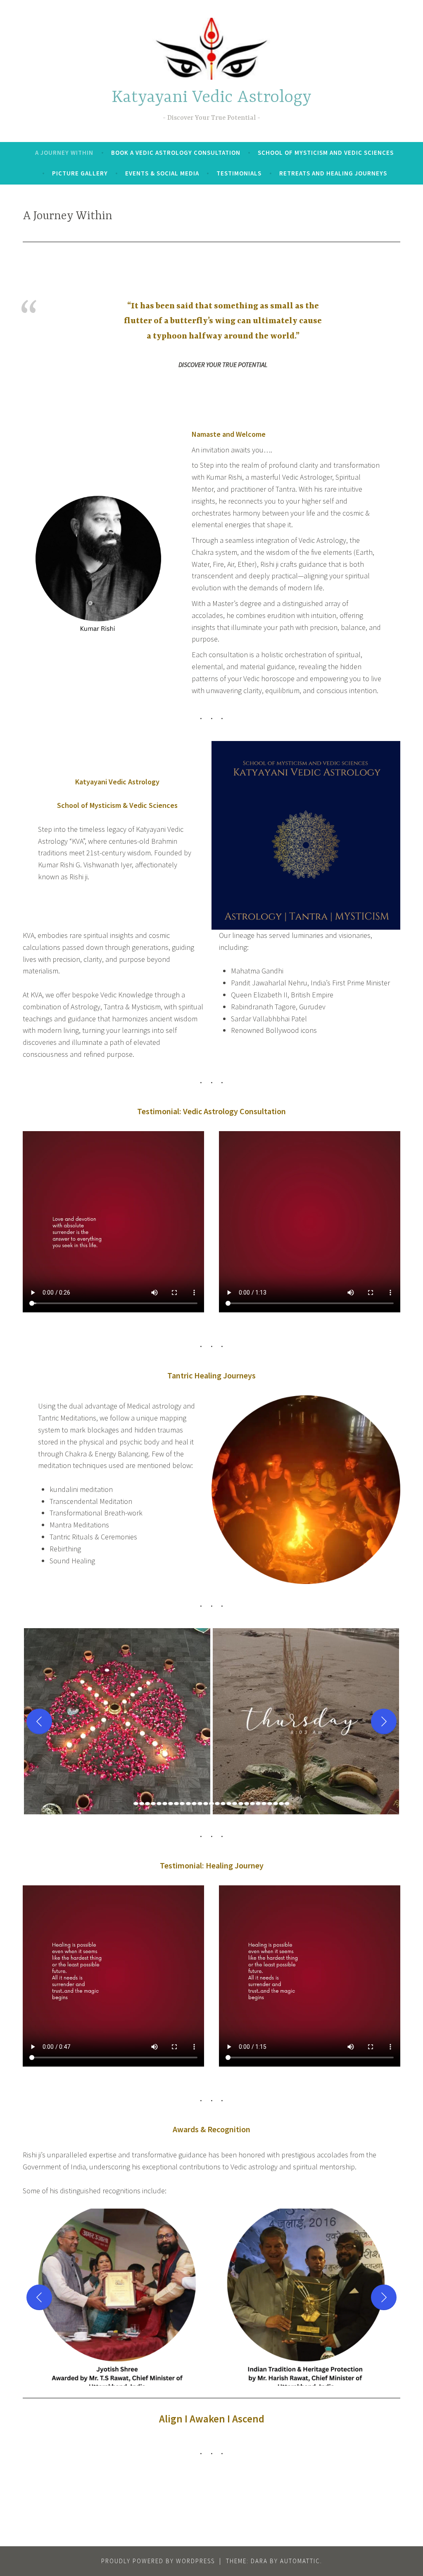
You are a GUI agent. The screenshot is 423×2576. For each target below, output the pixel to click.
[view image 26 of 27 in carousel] (281, 1804)
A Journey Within (64, 153)
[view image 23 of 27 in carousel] (264, 1804)
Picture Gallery (80, 173)
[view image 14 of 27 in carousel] (211, 1804)
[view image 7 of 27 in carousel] (171, 1804)
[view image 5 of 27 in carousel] (159, 1804)
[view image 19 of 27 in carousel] (241, 1804)
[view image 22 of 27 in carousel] (258, 1804)
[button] (117, 1721)
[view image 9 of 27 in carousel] (182, 1804)
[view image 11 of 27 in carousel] (194, 1804)
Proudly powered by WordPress (158, 2561)
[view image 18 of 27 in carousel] (235, 1804)
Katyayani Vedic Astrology (211, 98)
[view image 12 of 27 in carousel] (200, 1804)
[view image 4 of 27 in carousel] (153, 1804)
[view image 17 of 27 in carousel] (229, 1804)
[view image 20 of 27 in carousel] (247, 1804)
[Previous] (39, 1721)
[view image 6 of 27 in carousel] (165, 1804)
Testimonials (239, 173)
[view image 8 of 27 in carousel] (176, 1804)
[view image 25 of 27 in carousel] (276, 1804)
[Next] (384, 1721)
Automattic (300, 2561)
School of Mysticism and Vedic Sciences (326, 153)
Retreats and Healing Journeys (333, 173)
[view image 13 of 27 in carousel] (206, 1804)
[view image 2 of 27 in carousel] (142, 1804)
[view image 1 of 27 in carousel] (136, 1804)
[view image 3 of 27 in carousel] (147, 1804)
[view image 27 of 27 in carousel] (287, 1804)
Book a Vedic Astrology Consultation (176, 153)
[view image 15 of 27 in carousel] (217, 1804)
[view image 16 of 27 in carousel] (223, 1804)
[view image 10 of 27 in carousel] (188, 1804)
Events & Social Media (162, 173)
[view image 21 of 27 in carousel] (252, 1804)
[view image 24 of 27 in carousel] (270, 1804)
